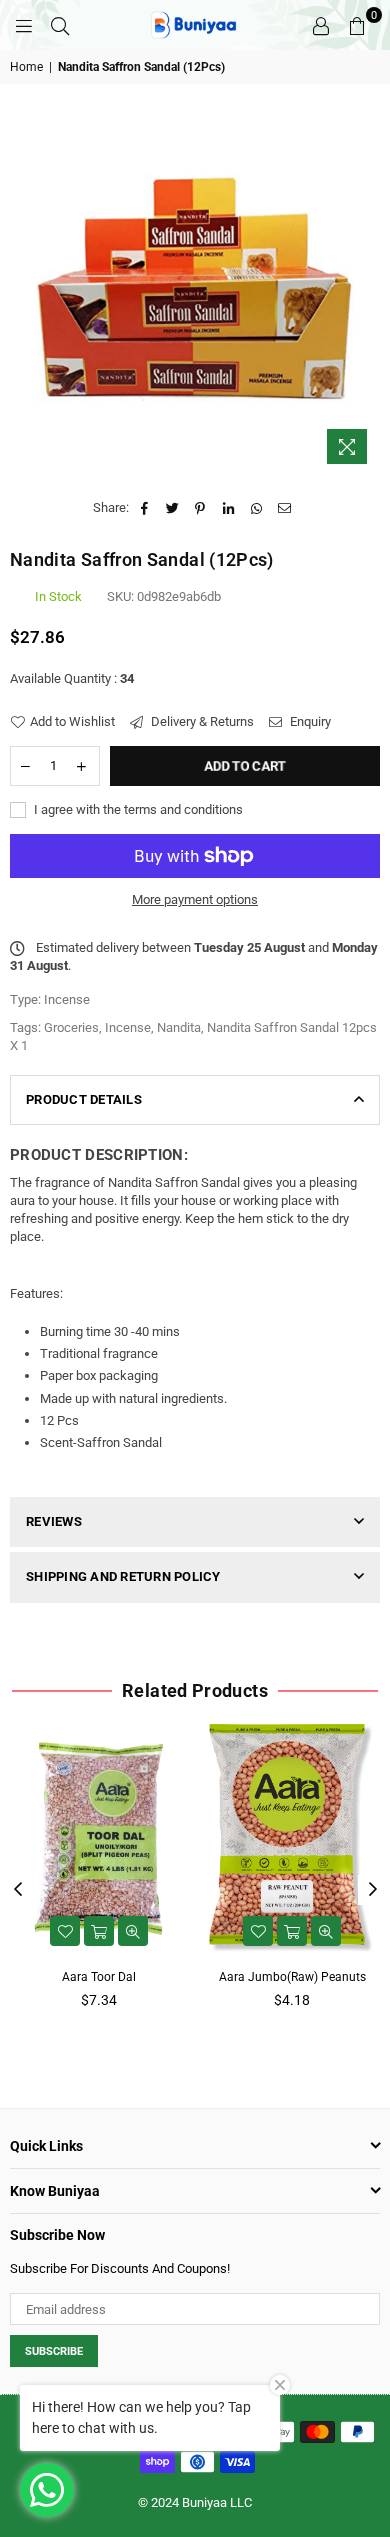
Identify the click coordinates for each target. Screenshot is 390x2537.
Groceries (71, 1027)
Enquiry (309, 721)
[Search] (60, 25)
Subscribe (54, 2351)
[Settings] (321, 25)
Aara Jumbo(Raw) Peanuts (292, 1977)
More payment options (195, 899)
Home (26, 67)
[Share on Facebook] (144, 508)
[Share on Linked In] (228, 508)
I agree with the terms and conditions (137, 809)
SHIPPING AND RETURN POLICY (123, 1576)
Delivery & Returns (201, 721)
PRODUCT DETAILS (84, 1099)
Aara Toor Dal (99, 1977)
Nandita (179, 1027)
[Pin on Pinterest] (200, 508)
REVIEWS (54, 1521)
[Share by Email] (284, 508)
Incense (128, 1027)
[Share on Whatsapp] (256, 508)
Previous (18, 1890)
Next (373, 1890)
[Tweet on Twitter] (172, 508)
